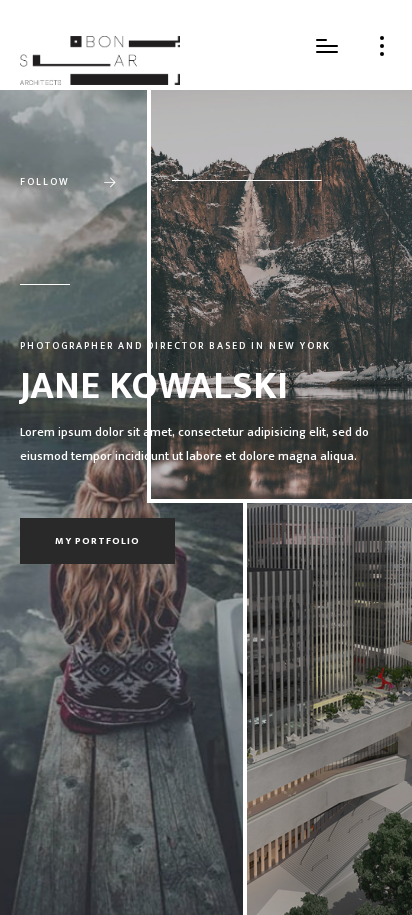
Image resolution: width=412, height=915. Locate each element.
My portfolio (97, 541)
